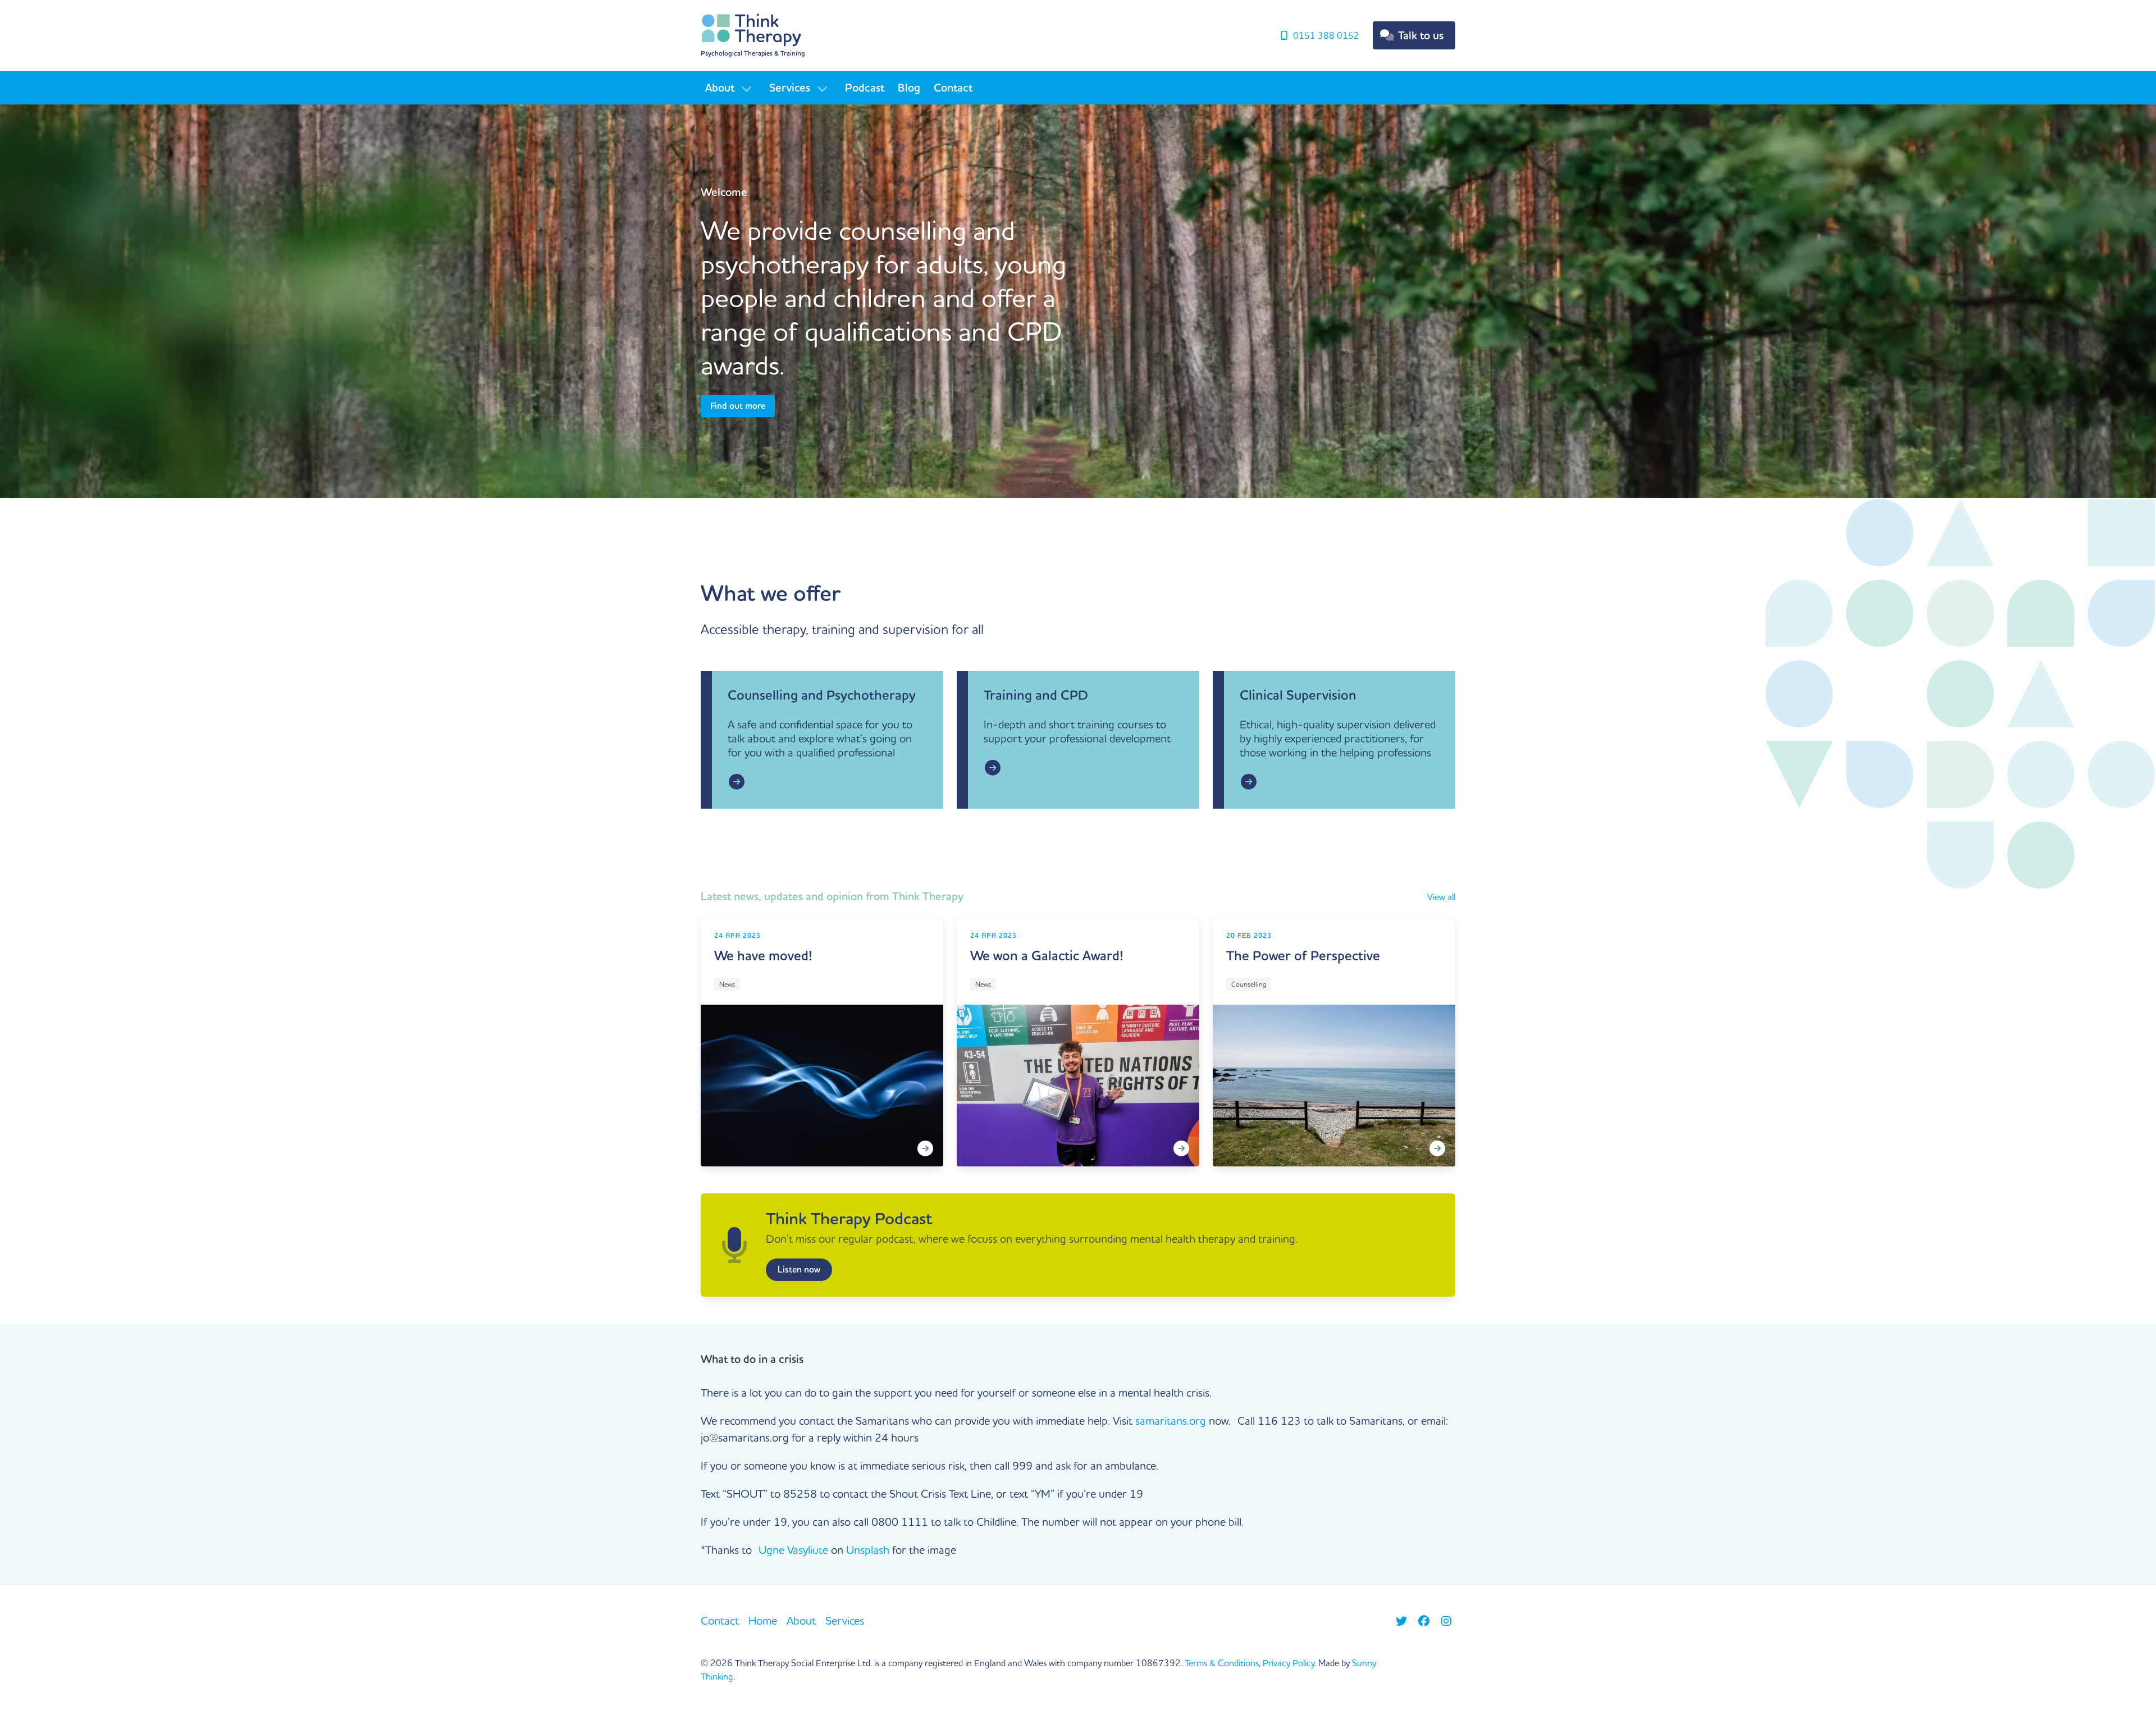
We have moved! (763, 956)
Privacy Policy (1289, 1663)
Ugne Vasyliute (793, 1550)
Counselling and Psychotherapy (822, 695)
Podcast (865, 88)
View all (1441, 897)
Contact (953, 88)
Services (790, 88)
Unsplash (868, 1550)
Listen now (799, 1269)
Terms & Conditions (1222, 1663)
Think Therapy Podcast (849, 1218)
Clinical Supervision (1298, 695)
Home (763, 1620)
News (727, 984)
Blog (909, 88)
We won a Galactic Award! (1047, 956)
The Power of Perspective (1303, 956)
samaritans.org (1171, 1421)
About (720, 88)
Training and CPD (1036, 695)
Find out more (738, 406)
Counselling (1249, 984)
